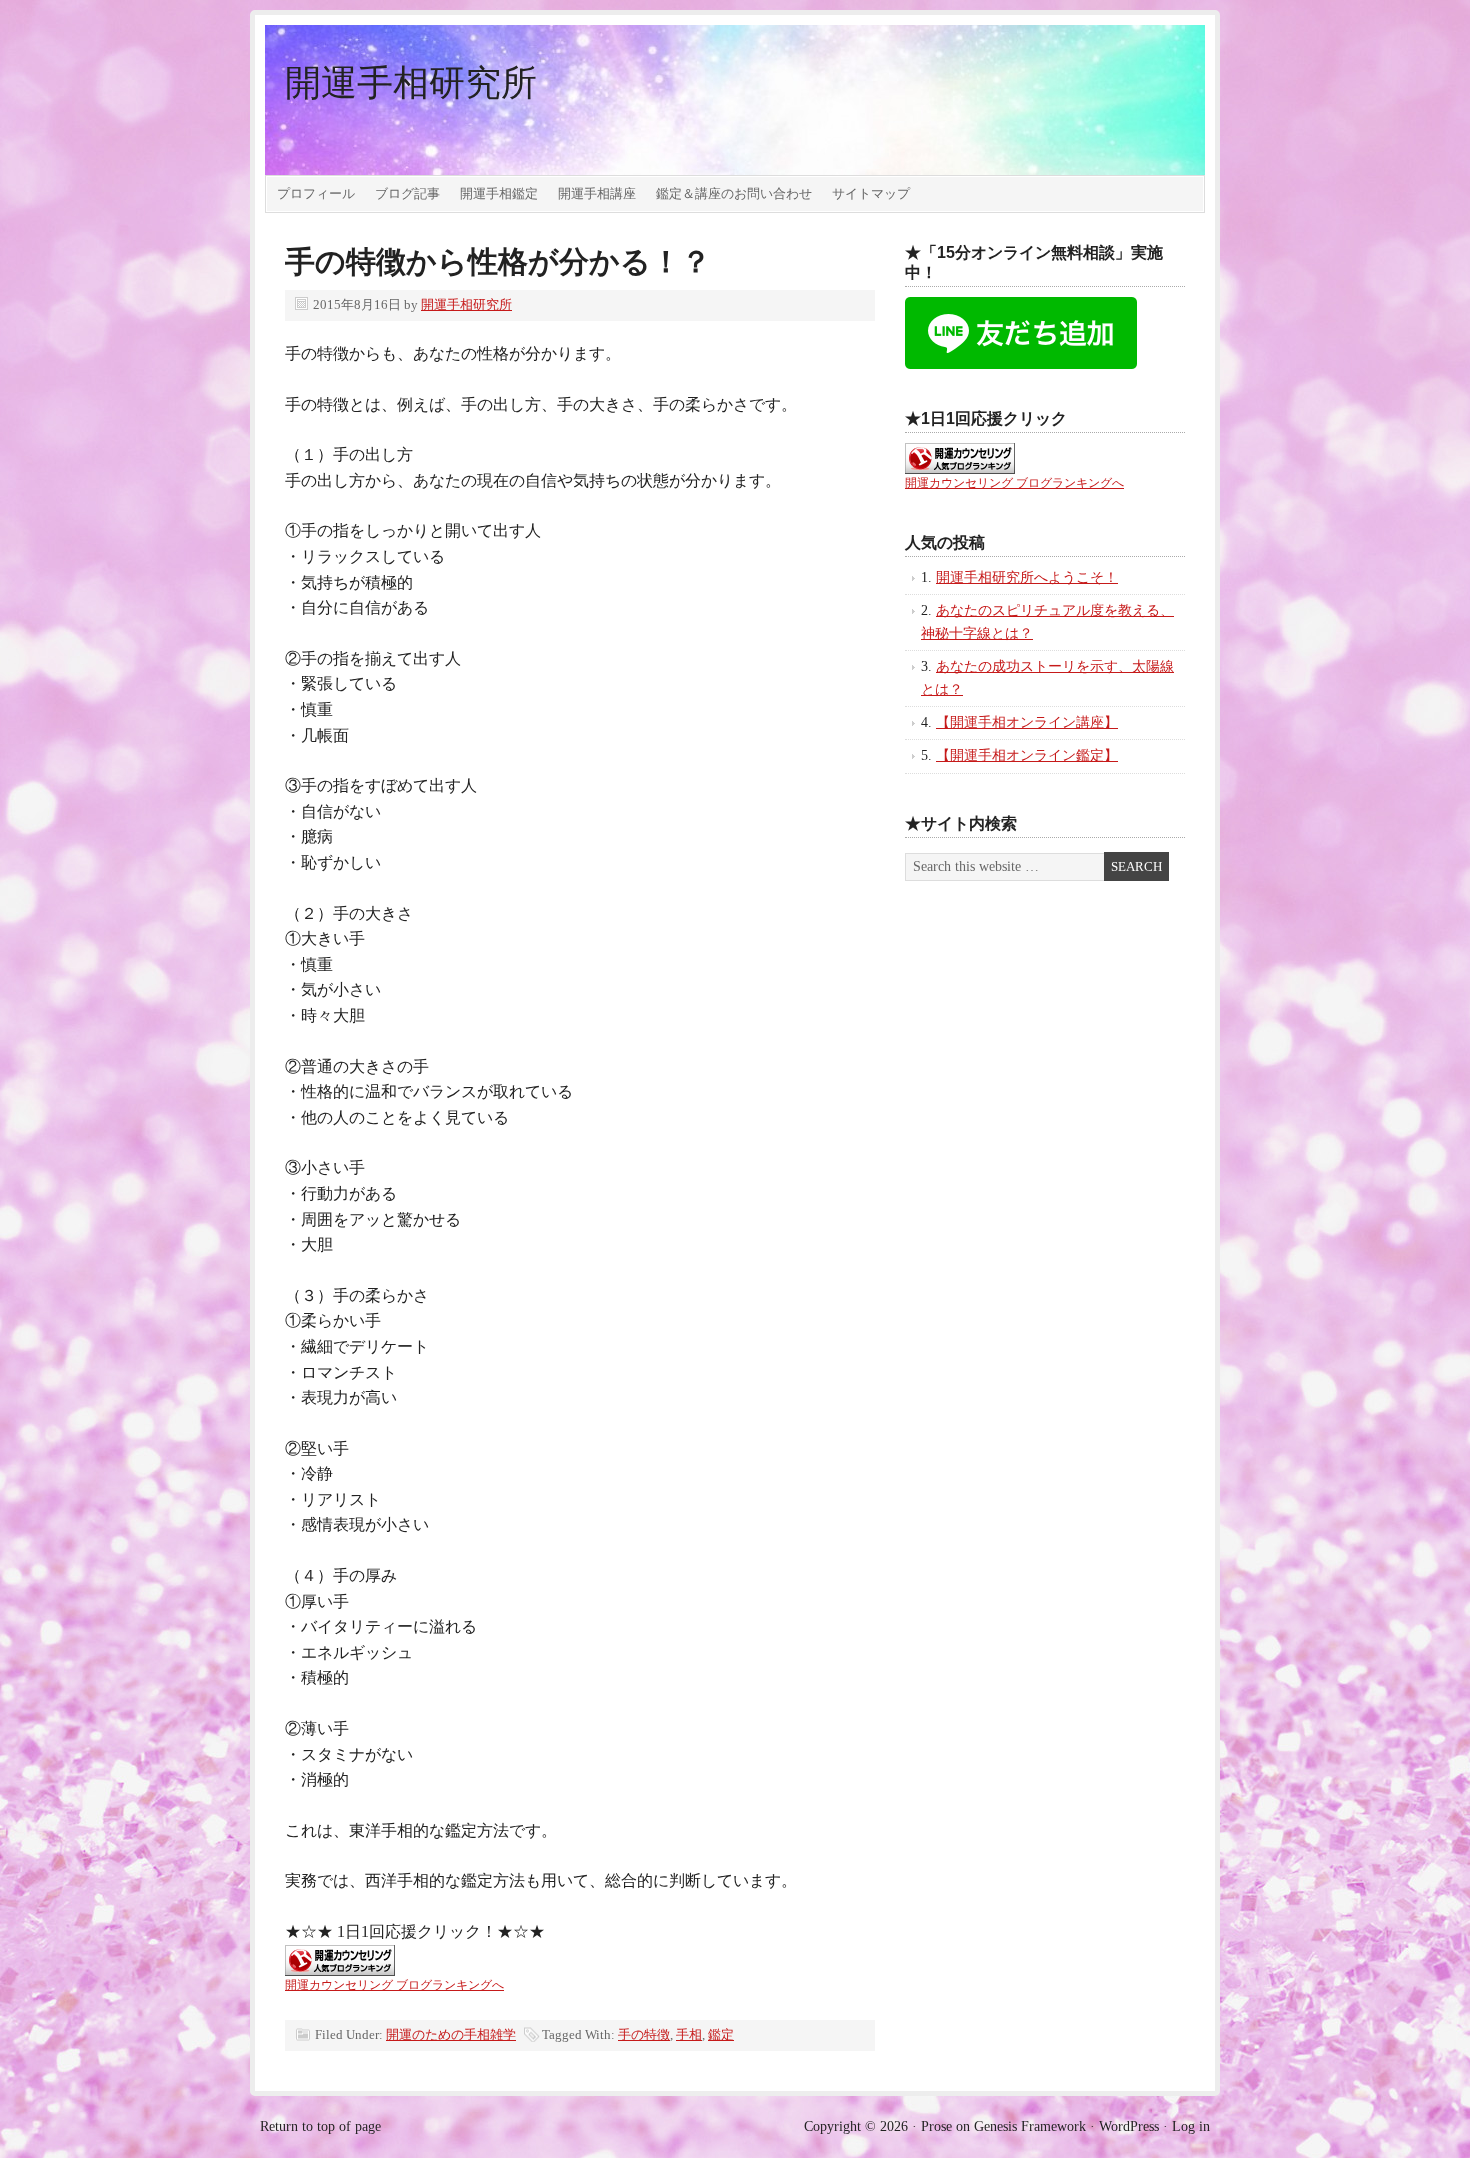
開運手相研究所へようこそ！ (1027, 577)
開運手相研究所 (411, 83)
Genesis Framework (1030, 2126)
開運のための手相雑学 (451, 2034)
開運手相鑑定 (499, 193)
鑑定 (721, 2034)
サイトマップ (871, 193)
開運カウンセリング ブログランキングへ (394, 1985)
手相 (689, 2034)
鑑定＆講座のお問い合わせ (734, 193)
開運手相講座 (597, 193)
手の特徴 (644, 2034)
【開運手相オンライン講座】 (1027, 722)
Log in (1191, 2126)
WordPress (1129, 2126)
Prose (936, 2126)
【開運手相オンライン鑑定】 (1027, 755)
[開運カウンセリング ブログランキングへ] (340, 1970)
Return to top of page (320, 2126)
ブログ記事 (407, 193)
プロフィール (316, 193)
